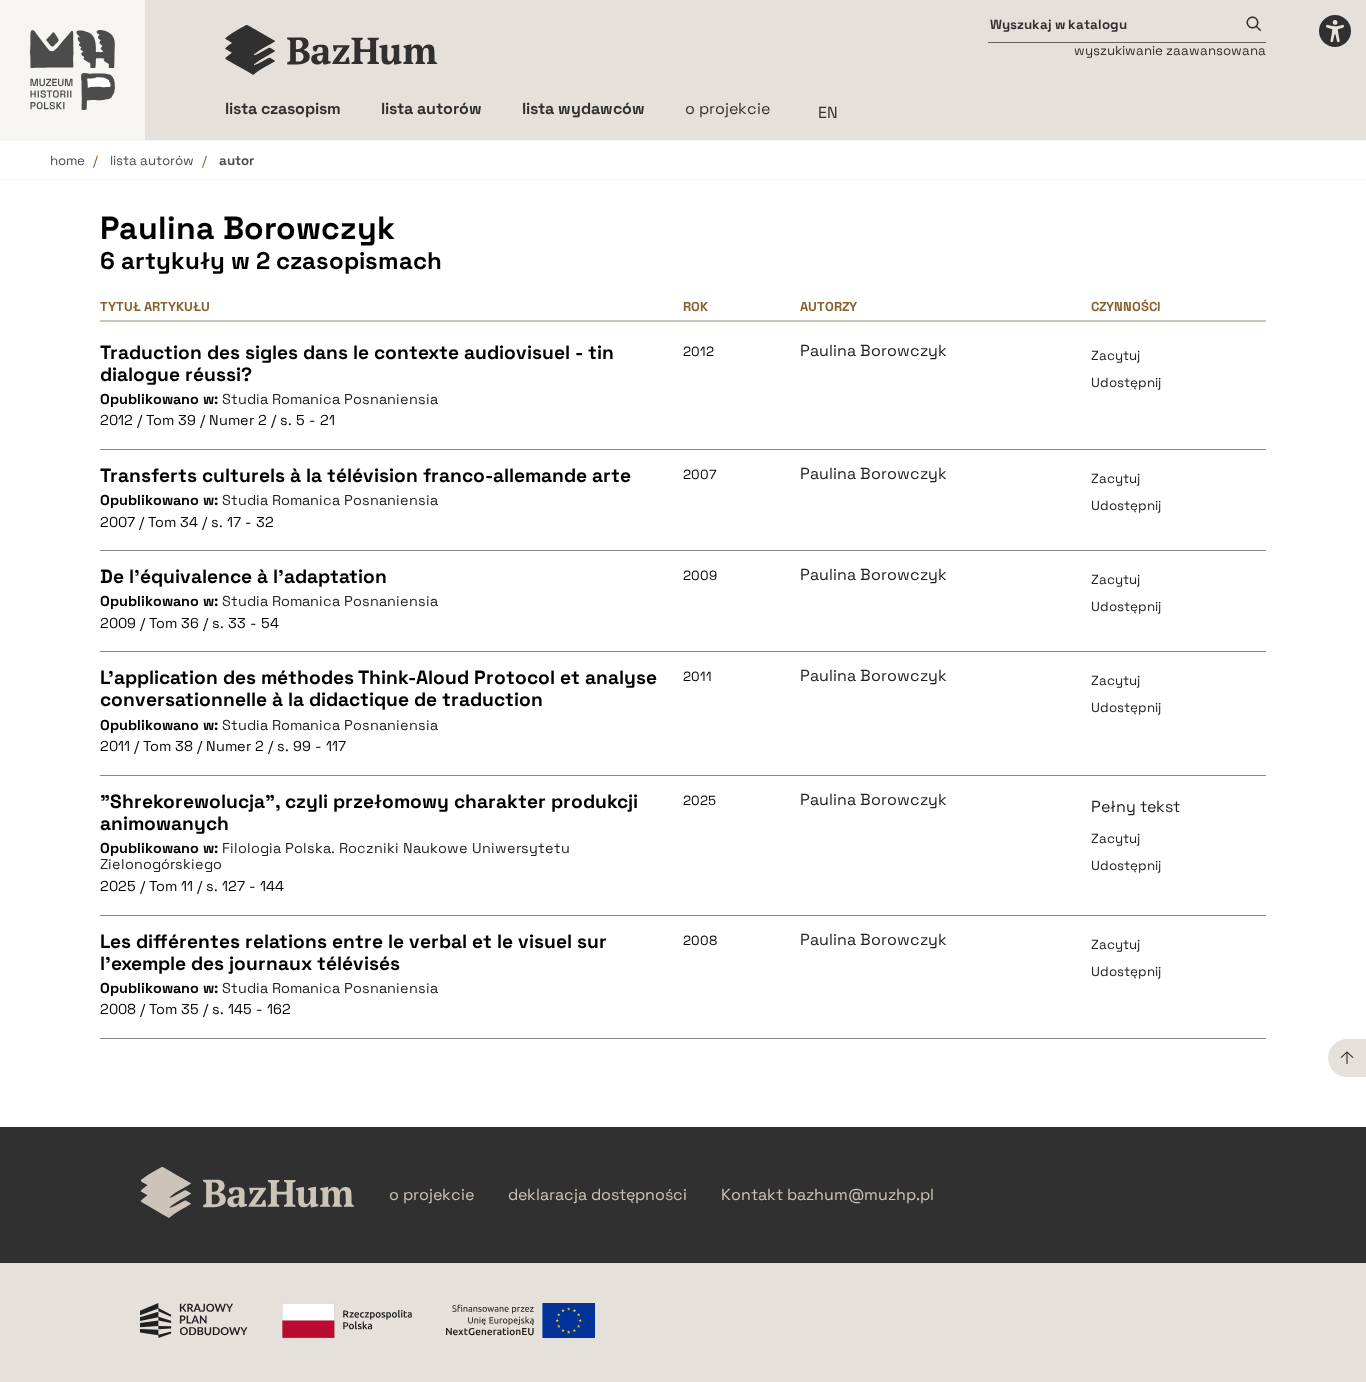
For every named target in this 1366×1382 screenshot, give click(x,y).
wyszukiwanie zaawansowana (1170, 50)
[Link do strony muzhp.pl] (72, 70)
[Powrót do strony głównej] (247, 1194)
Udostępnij (1126, 382)
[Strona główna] (331, 50)
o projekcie (727, 108)
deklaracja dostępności (597, 1195)
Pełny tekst (1135, 806)
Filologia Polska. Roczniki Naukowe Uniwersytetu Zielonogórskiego (335, 856)
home (67, 160)
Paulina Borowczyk (873, 351)
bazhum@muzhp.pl (860, 1195)
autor (236, 160)
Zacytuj (1115, 355)
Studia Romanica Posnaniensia (330, 399)
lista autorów (152, 160)
